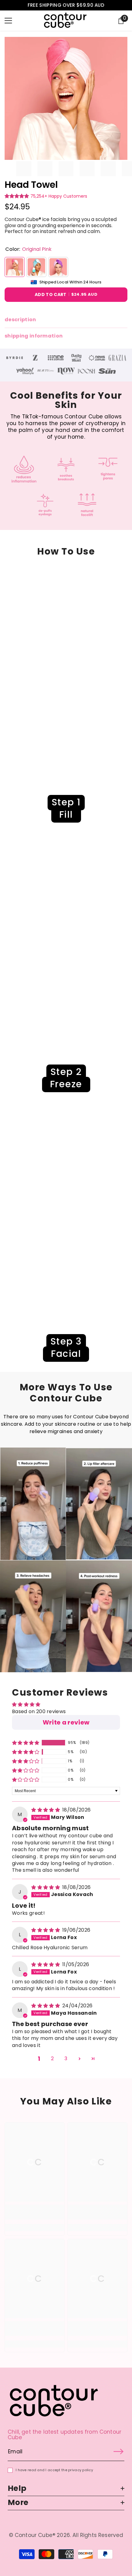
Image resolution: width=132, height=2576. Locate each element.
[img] (46, 1810)
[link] (15, 358)
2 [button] (52, 2058)
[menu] (8, 21)
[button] (17, 196)
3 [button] (66, 2058)
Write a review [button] (66, 1722)
